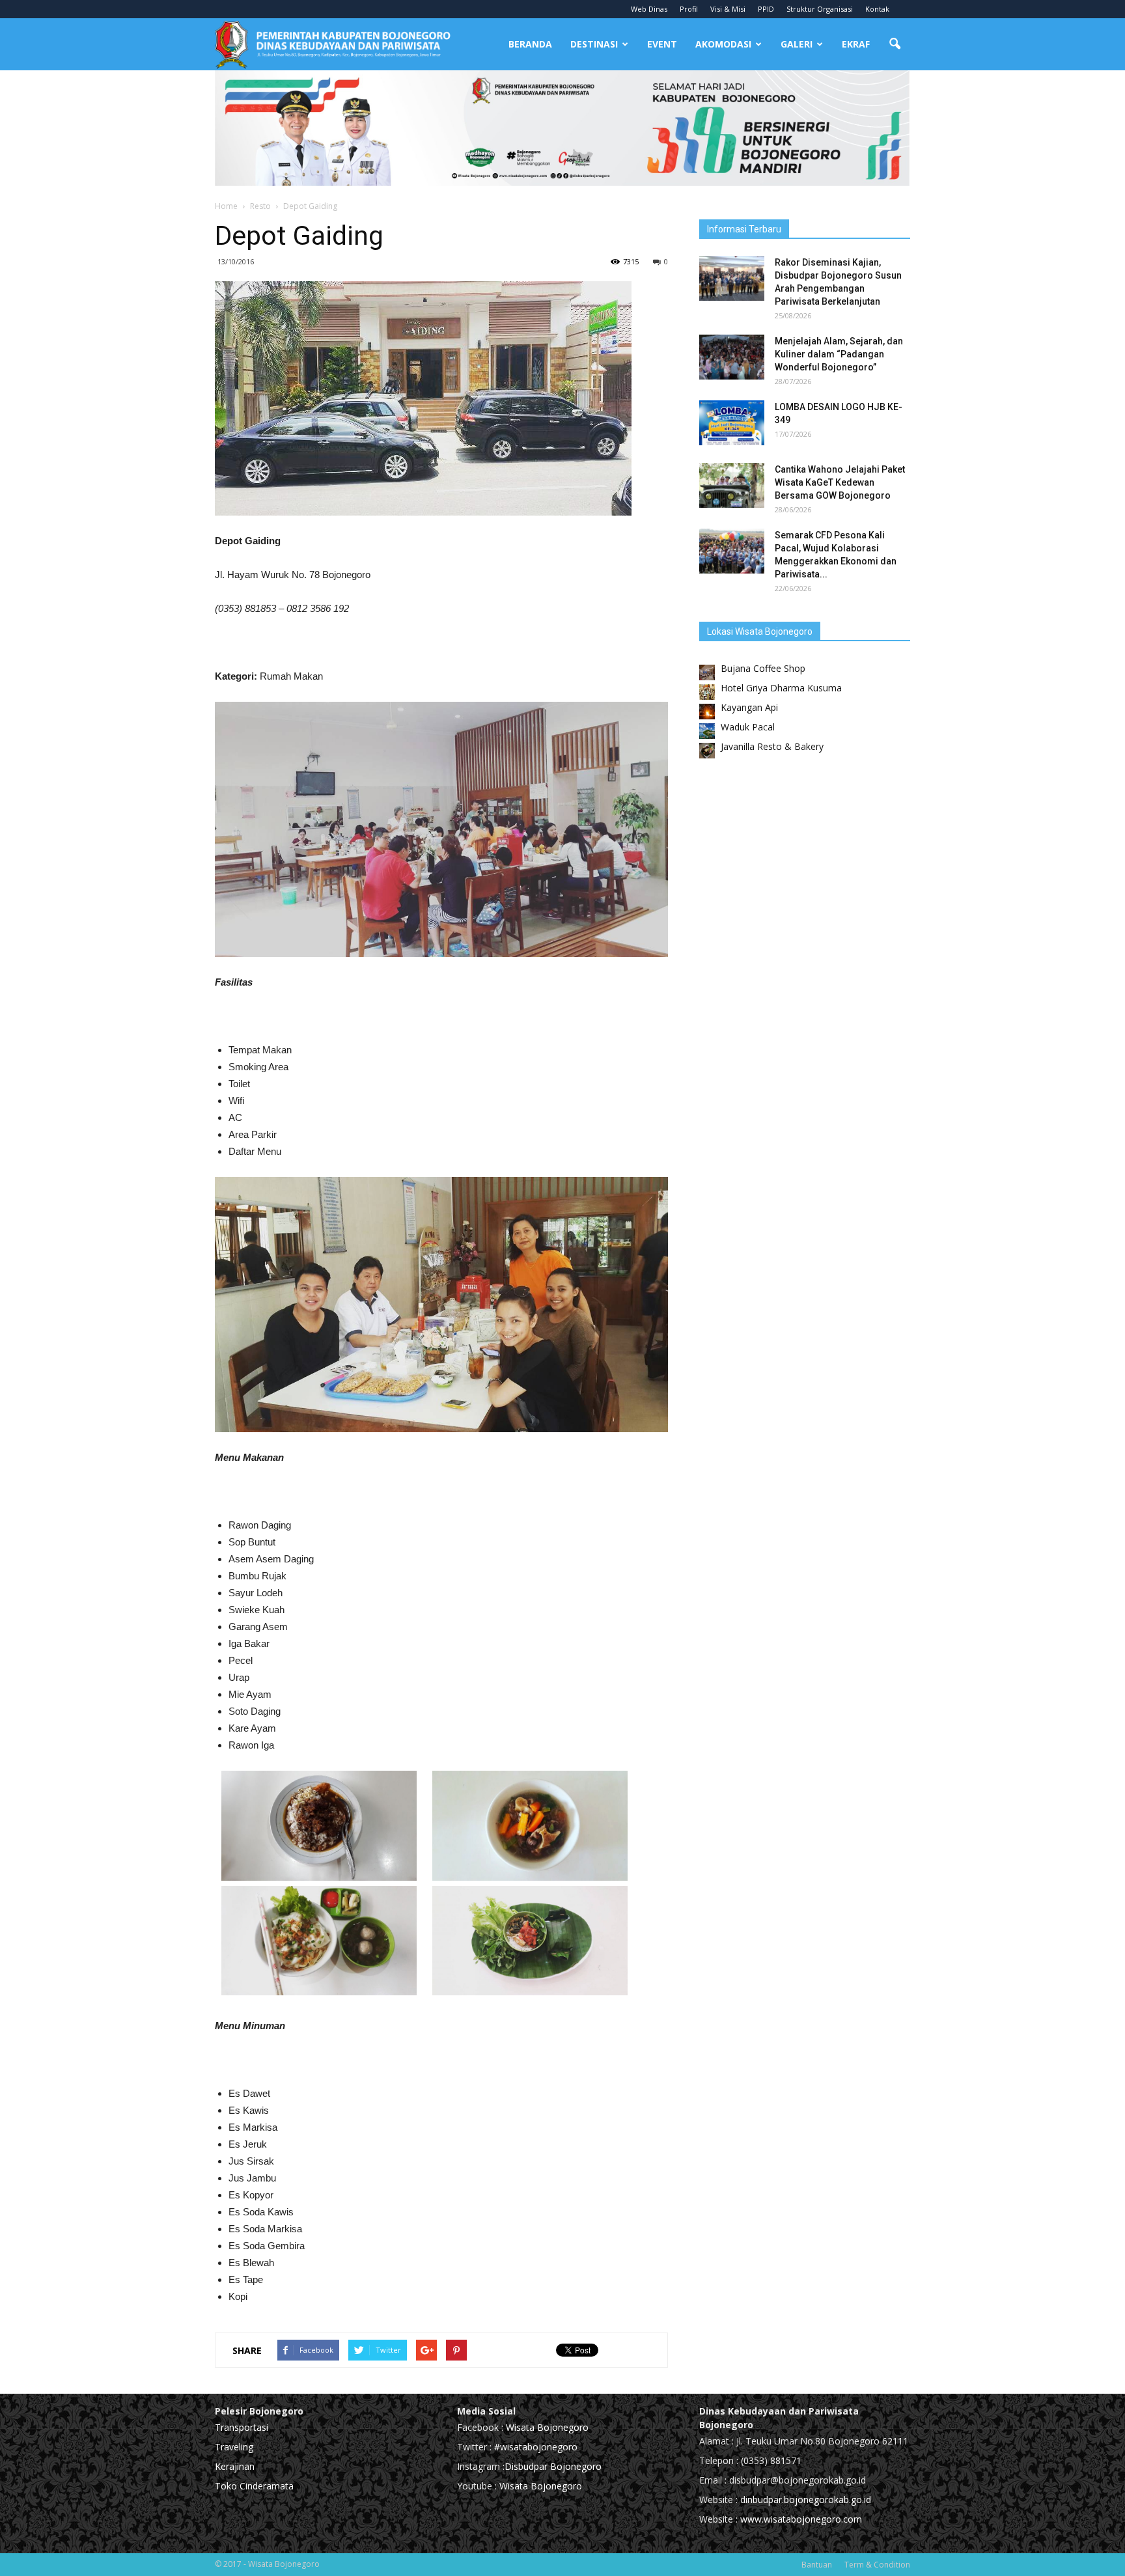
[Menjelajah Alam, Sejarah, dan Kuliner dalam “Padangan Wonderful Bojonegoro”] (732, 357)
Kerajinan (235, 2466)
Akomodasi (723, 44)
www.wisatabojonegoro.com (801, 2519)
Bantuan (817, 2565)
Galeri (797, 44)
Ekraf (856, 44)
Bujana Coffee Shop (763, 668)
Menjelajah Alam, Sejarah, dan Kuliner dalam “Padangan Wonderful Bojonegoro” (839, 354)
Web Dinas (649, 9)
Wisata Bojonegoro (546, 2427)
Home (226, 206)
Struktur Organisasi (820, 9)
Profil (689, 9)
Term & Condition (877, 2565)
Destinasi (594, 44)
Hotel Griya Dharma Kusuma (781, 688)
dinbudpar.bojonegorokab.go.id (806, 2500)
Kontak (877, 9)
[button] (895, 44)
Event (662, 44)
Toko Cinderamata (254, 2486)
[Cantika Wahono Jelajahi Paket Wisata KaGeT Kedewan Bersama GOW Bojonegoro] (732, 485)
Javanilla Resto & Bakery (772, 746)
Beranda (530, 44)
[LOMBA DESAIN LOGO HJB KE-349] (732, 423)
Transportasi (242, 2427)
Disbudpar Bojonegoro (553, 2466)
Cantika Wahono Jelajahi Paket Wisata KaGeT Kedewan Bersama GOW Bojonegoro (840, 482)
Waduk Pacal (748, 727)
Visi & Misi (728, 9)
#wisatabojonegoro (536, 2447)
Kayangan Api (749, 707)
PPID (766, 9)
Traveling (234, 2447)
